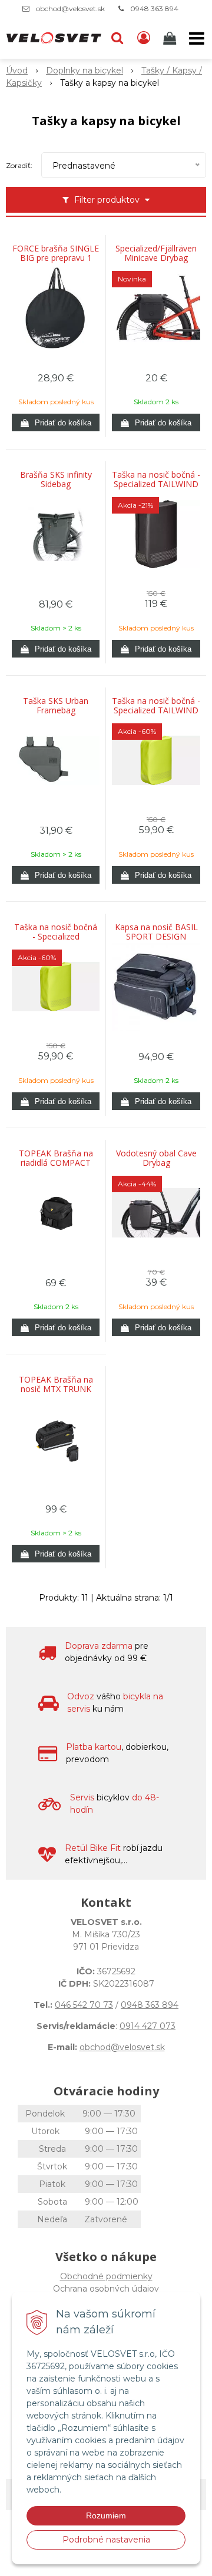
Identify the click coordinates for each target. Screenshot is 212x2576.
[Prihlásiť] (144, 38)
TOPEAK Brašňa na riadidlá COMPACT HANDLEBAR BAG (56, 1163)
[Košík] (171, 38)
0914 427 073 (148, 2026)
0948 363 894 (154, 9)
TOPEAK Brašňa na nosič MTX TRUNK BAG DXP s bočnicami (56, 1389)
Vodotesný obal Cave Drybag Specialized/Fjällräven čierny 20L (156, 1163)
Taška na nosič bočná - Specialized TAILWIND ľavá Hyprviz (156, 710)
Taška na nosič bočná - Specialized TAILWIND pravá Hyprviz (56, 937)
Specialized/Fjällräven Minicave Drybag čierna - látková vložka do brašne (156, 258)
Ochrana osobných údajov (106, 2289)
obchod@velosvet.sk (70, 9)
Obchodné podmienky (106, 2276)
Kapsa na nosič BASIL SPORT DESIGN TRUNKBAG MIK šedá (156, 937)
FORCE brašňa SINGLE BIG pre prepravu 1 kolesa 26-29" (56, 258)
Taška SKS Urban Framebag (56, 706)
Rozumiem (106, 2515)
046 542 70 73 (84, 2005)
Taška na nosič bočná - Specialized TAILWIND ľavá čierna (156, 484)
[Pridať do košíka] (56, 422)
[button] (117, 38)
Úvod (17, 71)
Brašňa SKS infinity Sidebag (56, 479)
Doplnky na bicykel (85, 71)
